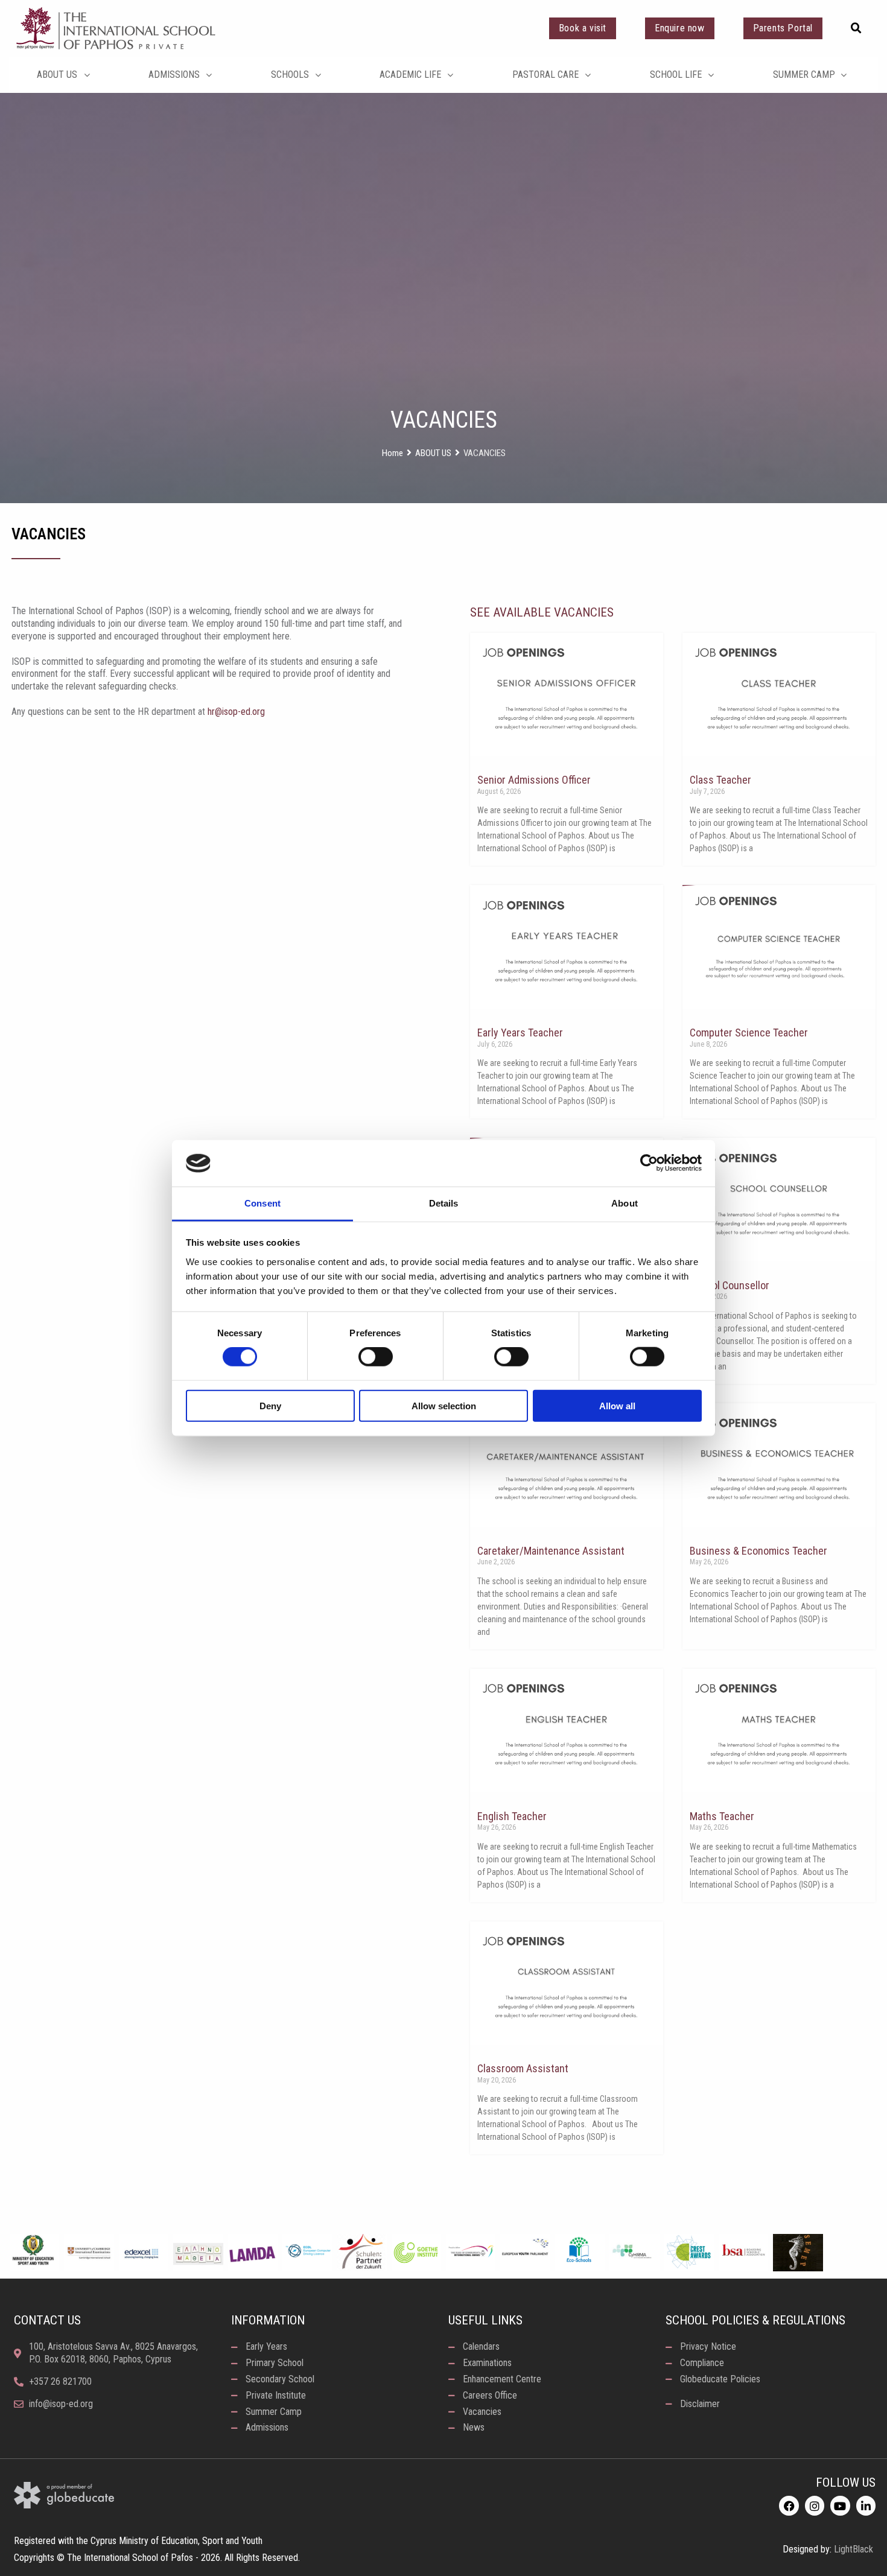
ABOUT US (433, 453)
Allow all (617, 1405)
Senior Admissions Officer (534, 780)
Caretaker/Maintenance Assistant (551, 1551)
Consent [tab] (262, 1203)
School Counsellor (730, 1285)
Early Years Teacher (520, 1033)
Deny (270, 1405)
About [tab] (625, 1203)
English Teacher (512, 1816)
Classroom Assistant (523, 2068)
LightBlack (854, 2549)
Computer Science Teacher (749, 1033)
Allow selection (444, 1405)
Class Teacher (720, 780)
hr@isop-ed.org (236, 712)
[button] (856, 28)
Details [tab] (444, 1203)
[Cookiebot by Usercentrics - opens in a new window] (649, 1163)
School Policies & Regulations (755, 2320)
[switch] (376, 1357)
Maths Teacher (722, 1816)
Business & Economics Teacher (758, 1551)
